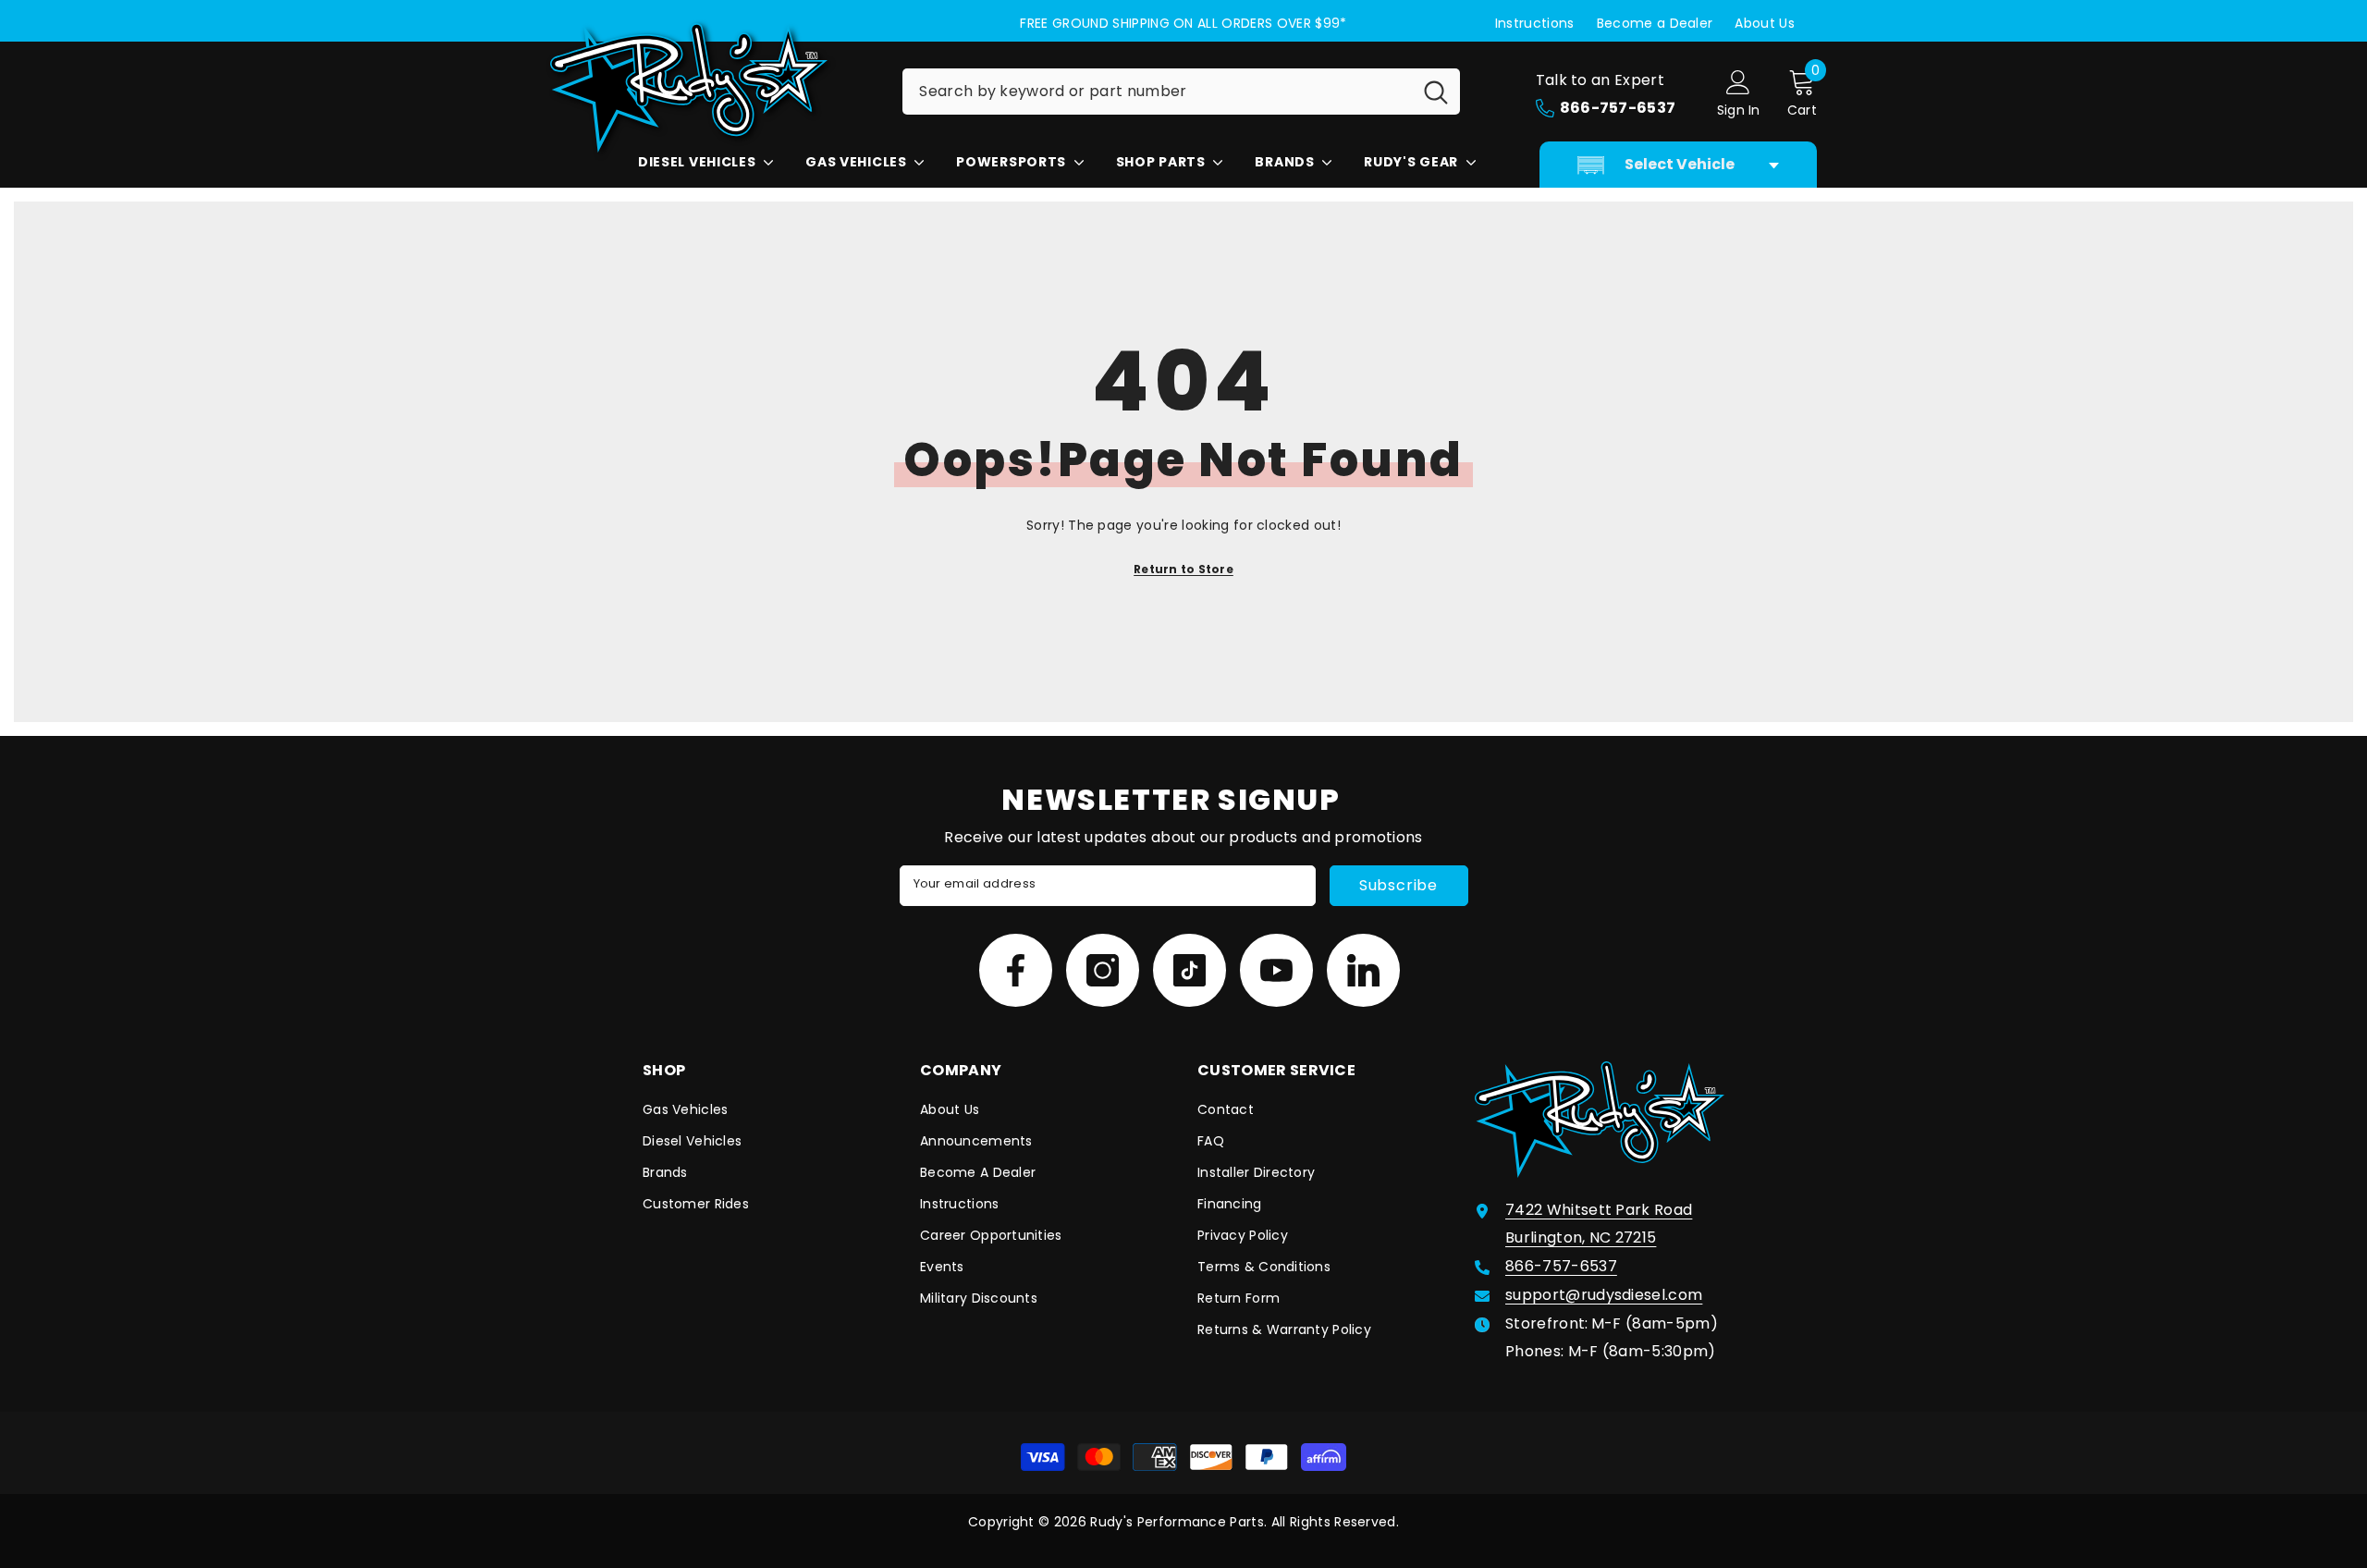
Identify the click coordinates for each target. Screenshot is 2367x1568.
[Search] (1181, 92)
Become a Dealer (1655, 23)
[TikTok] (1190, 970)
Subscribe (1398, 885)
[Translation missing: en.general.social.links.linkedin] (1363, 970)
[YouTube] (1276, 970)
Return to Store (1183, 569)
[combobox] (1157, 92)
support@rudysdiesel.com (1604, 1295)
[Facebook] (1016, 970)
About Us (1765, 23)
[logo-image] (712, 88)
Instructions (1535, 23)
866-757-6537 (1561, 1266)
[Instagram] (1103, 970)
